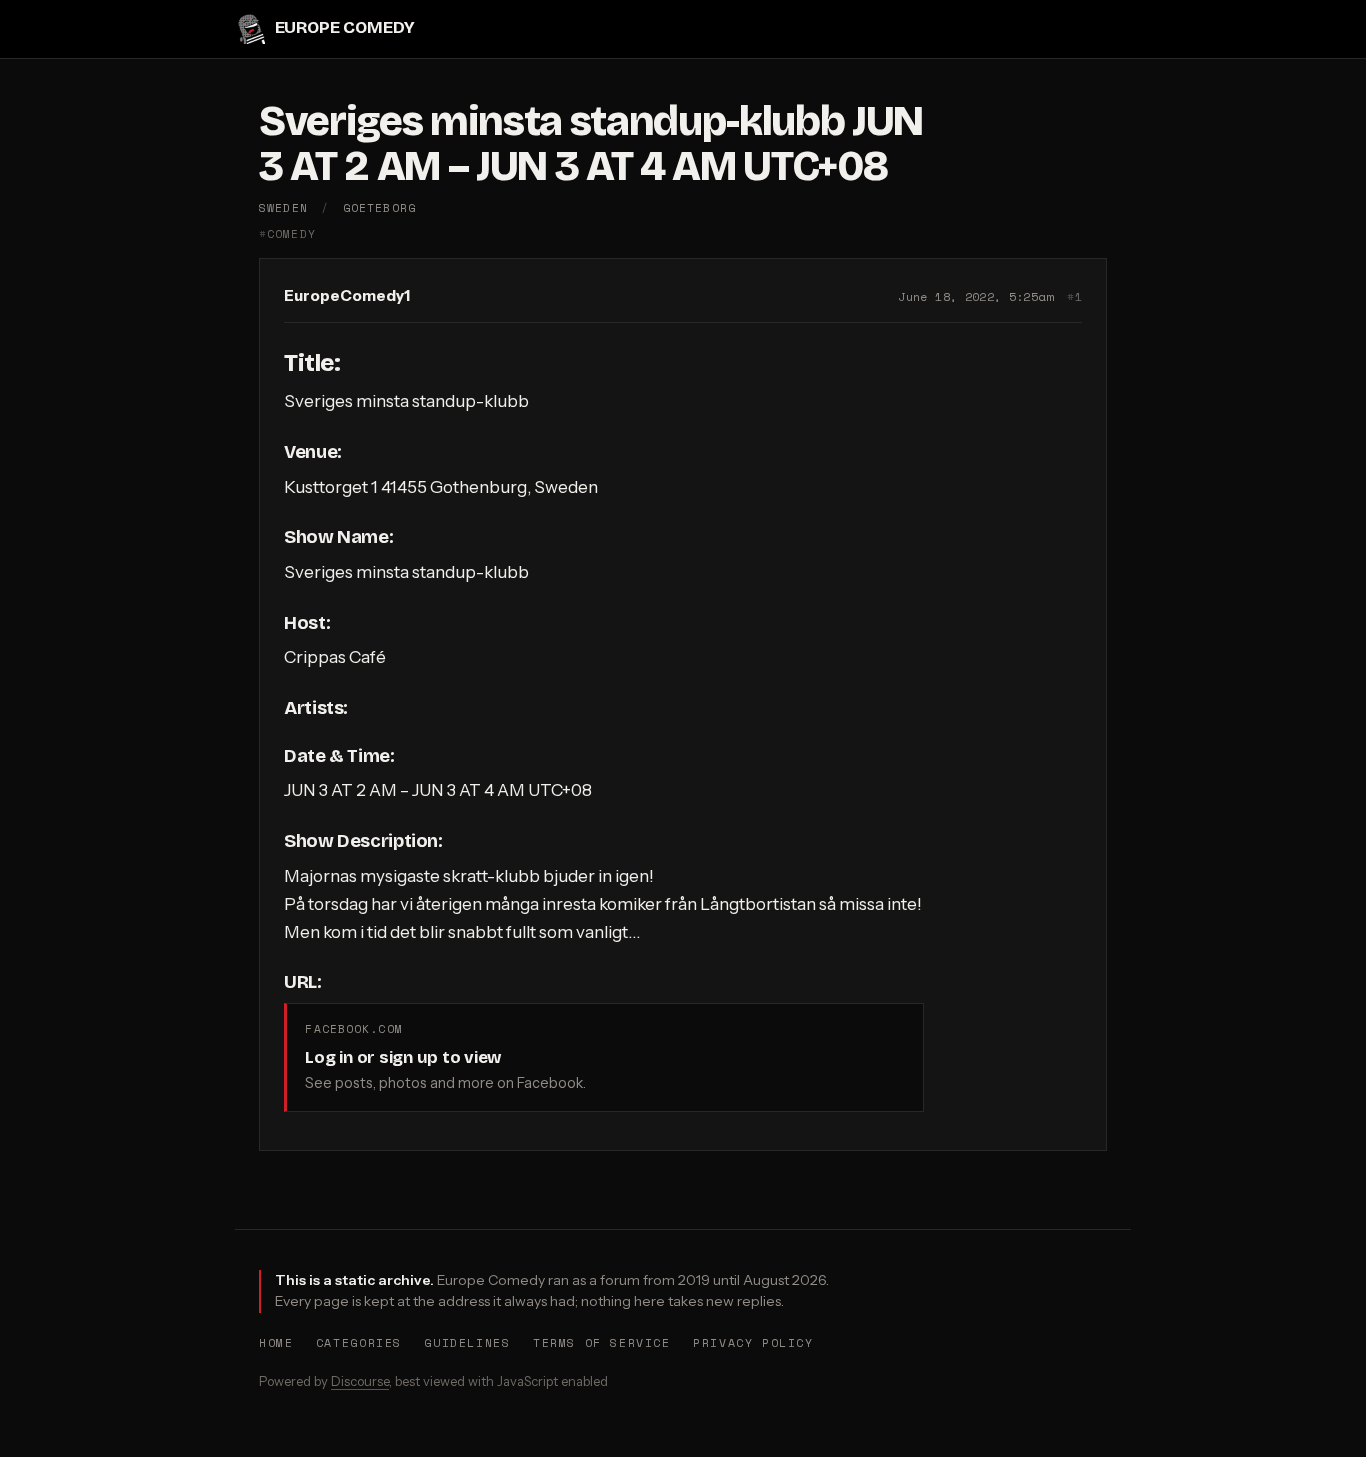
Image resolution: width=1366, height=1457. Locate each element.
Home (276, 1342)
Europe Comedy (344, 28)
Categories (359, 1342)
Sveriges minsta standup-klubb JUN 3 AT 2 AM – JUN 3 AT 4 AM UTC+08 (591, 144)
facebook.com (353, 1028)
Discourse (360, 1381)
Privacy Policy (753, 1342)
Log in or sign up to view (403, 1057)
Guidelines (467, 1342)
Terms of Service (602, 1342)
